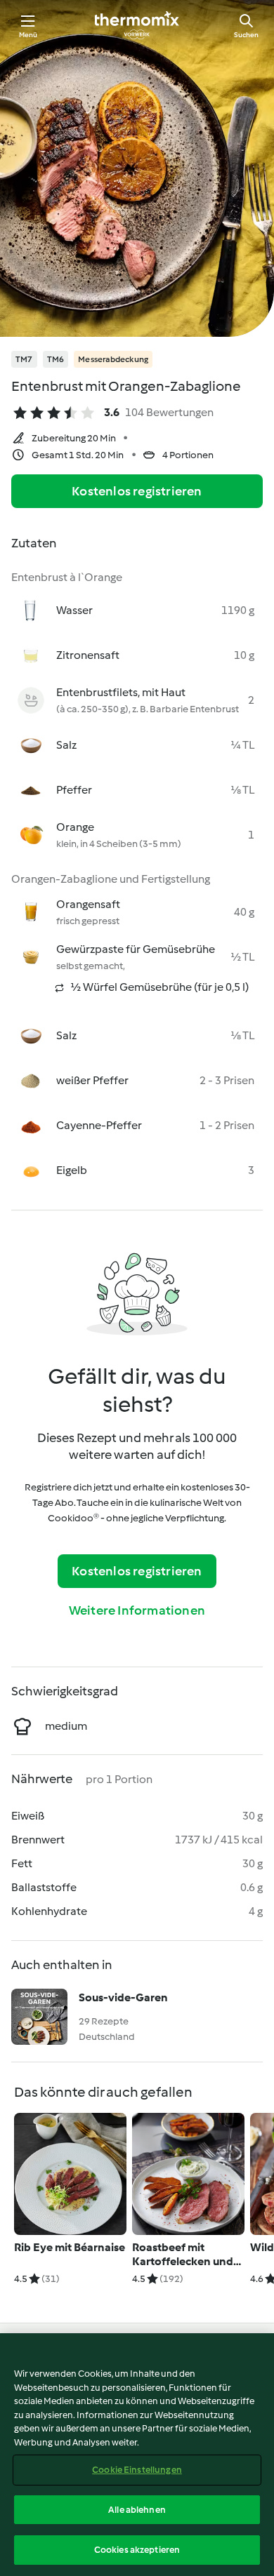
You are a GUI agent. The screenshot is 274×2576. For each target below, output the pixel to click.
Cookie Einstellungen (137, 2470)
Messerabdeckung (113, 359)
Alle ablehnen (137, 2510)
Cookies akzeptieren (137, 2550)
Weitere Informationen (137, 1610)
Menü (28, 35)
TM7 (24, 359)
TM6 (56, 359)
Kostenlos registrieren (137, 491)
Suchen (246, 35)
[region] (137, 2455)
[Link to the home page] (137, 25)
